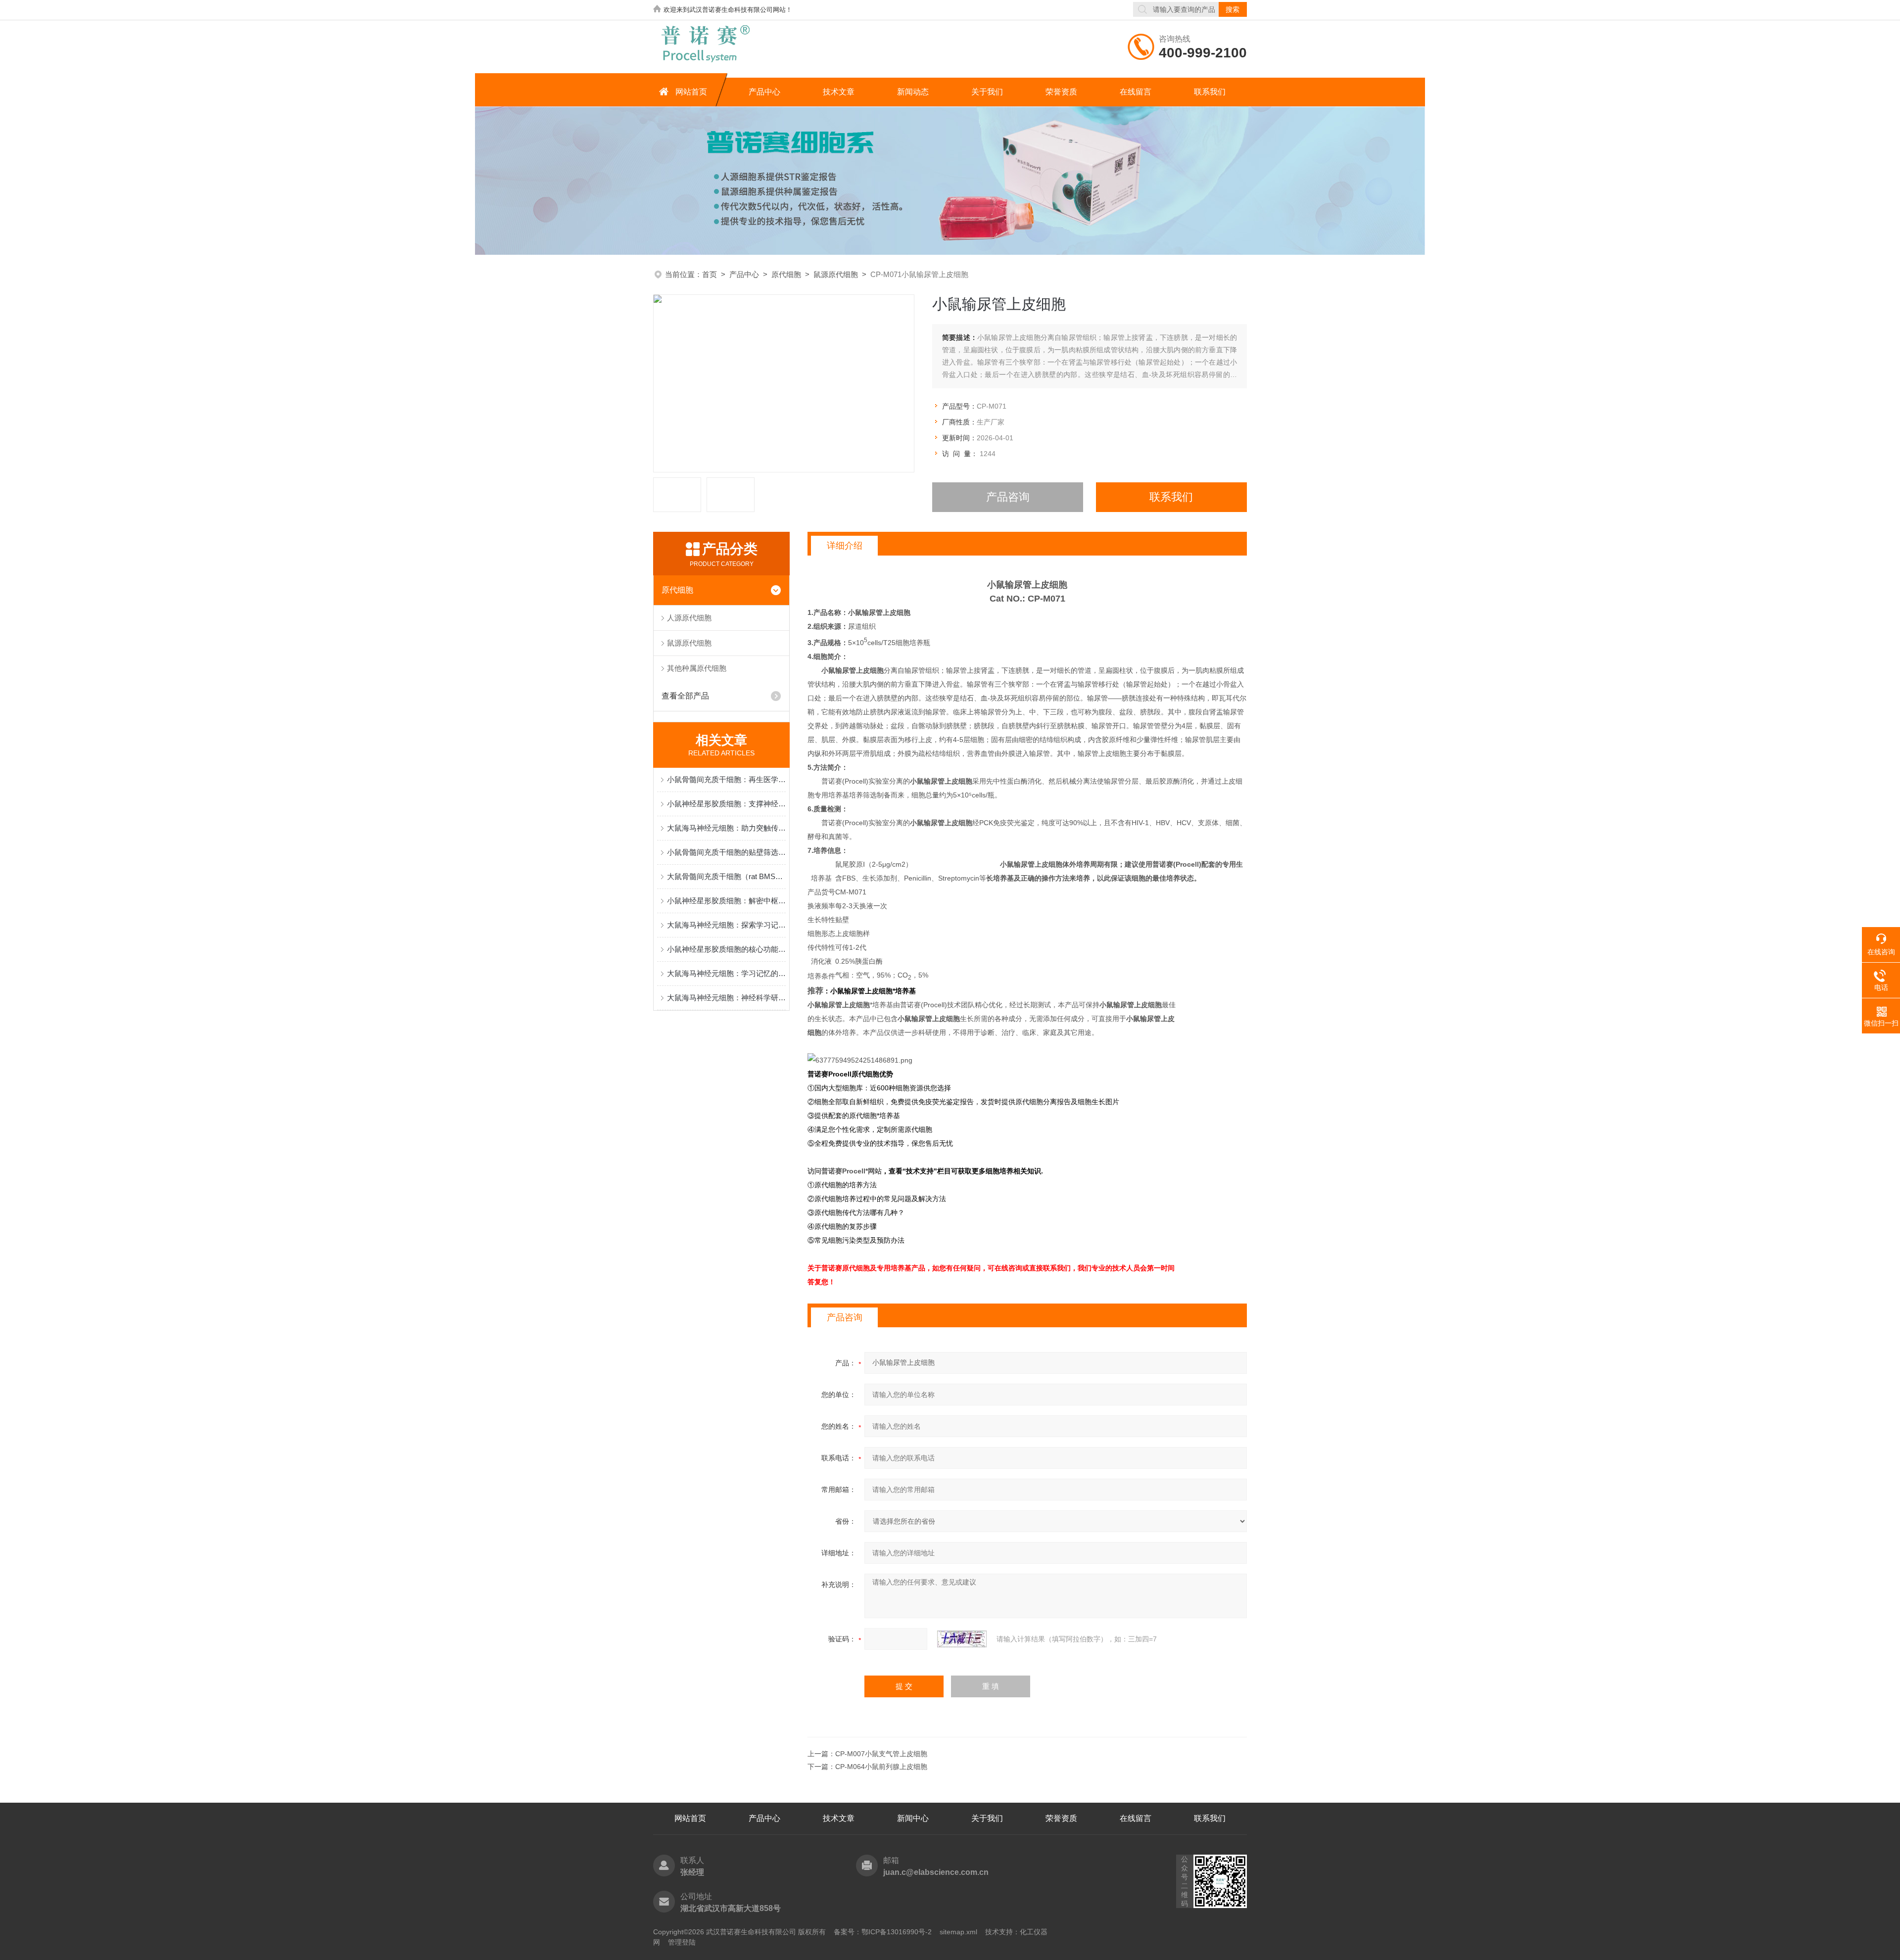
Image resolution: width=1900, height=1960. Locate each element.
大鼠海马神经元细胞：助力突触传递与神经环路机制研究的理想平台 (726, 828)
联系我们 (1210, 92)
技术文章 (839, 92)
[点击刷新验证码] (962, 1639)
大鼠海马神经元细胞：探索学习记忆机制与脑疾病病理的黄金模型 (726, 925)
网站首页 (691, 92)
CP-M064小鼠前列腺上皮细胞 (881, 1767)
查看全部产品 (685, 696)
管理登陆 (682, 1942)
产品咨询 (1008, 497)
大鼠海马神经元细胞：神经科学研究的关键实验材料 (726, 998)
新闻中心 (913, 1818)
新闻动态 (913, 92)
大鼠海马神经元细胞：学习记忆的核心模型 (726, 973)
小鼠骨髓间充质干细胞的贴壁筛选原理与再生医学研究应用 (726, 852)
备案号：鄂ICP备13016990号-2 (883, 1932)
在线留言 (1136, 92)
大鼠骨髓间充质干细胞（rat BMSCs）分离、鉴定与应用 (726, 876)
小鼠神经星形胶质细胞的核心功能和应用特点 (726, 949)
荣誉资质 (1061, 92)
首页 (710, 274)
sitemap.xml (958, 1932)
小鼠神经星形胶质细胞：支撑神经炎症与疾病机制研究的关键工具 (726, 804)
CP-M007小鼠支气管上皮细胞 (881, 1754)
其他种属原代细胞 (697, 668)
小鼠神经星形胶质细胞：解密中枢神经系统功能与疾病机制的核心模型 (726, 901)
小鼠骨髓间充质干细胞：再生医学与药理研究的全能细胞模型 (726, 779)
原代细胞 (786, 274)
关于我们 (987, 92)
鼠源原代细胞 (836, 274)
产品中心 (764, 92)
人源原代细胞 (689, 618)
